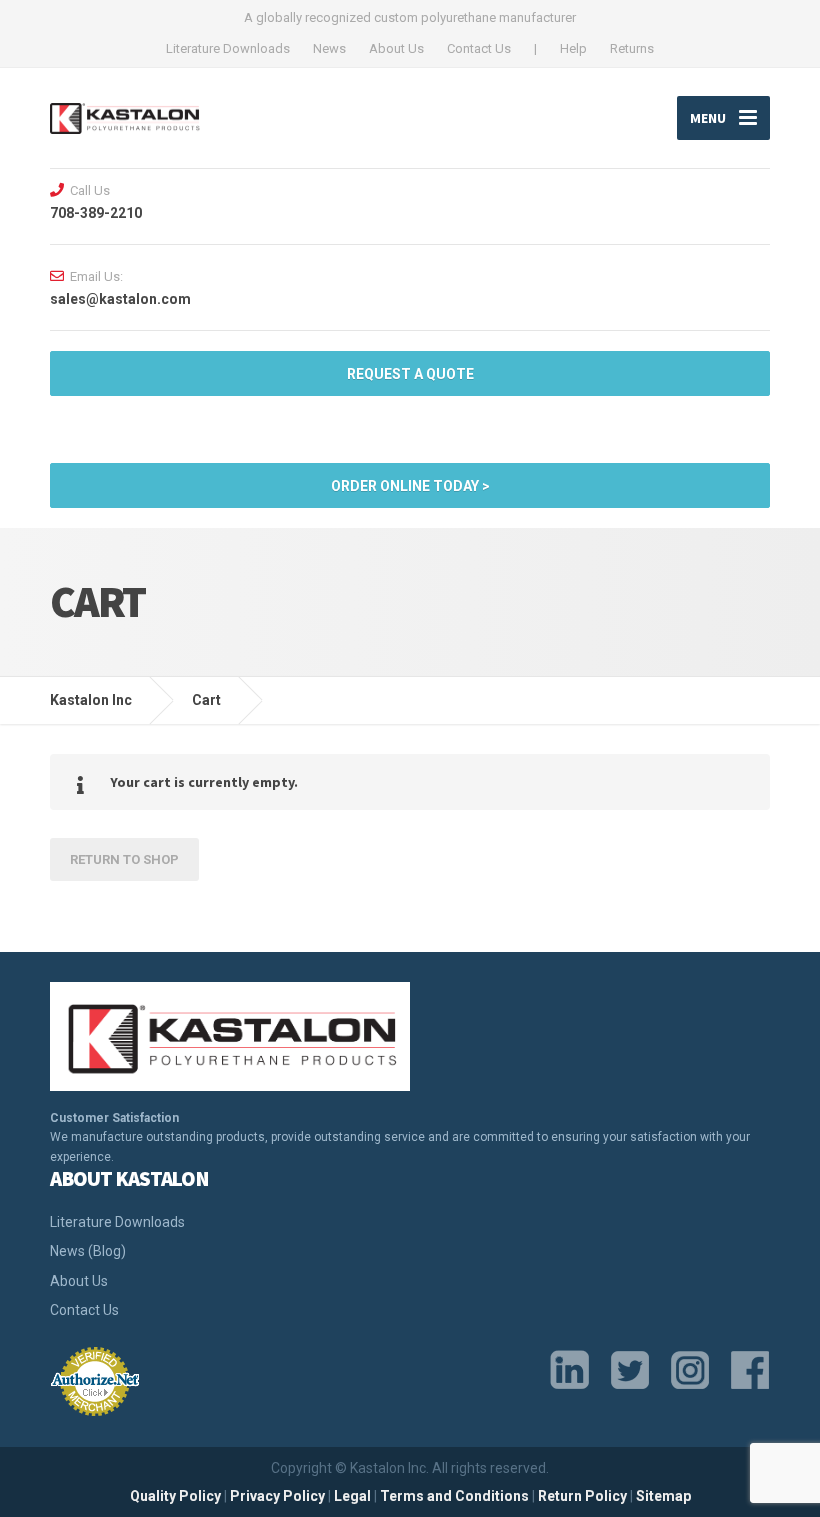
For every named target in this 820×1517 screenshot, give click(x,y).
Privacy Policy (277, 1496)
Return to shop (124, 859)
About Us (396, 48)
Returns (632, 48)
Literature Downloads (228, 48)
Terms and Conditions (454, 1496)
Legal (352, 1496)
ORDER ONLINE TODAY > (410, 486)
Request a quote (410, 374)
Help (573, 48)
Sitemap (663, 1496)
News (329, 48)
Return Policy (582, 1496)
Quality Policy (175, 1496)
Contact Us (479, 48)
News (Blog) (88, 1251)
